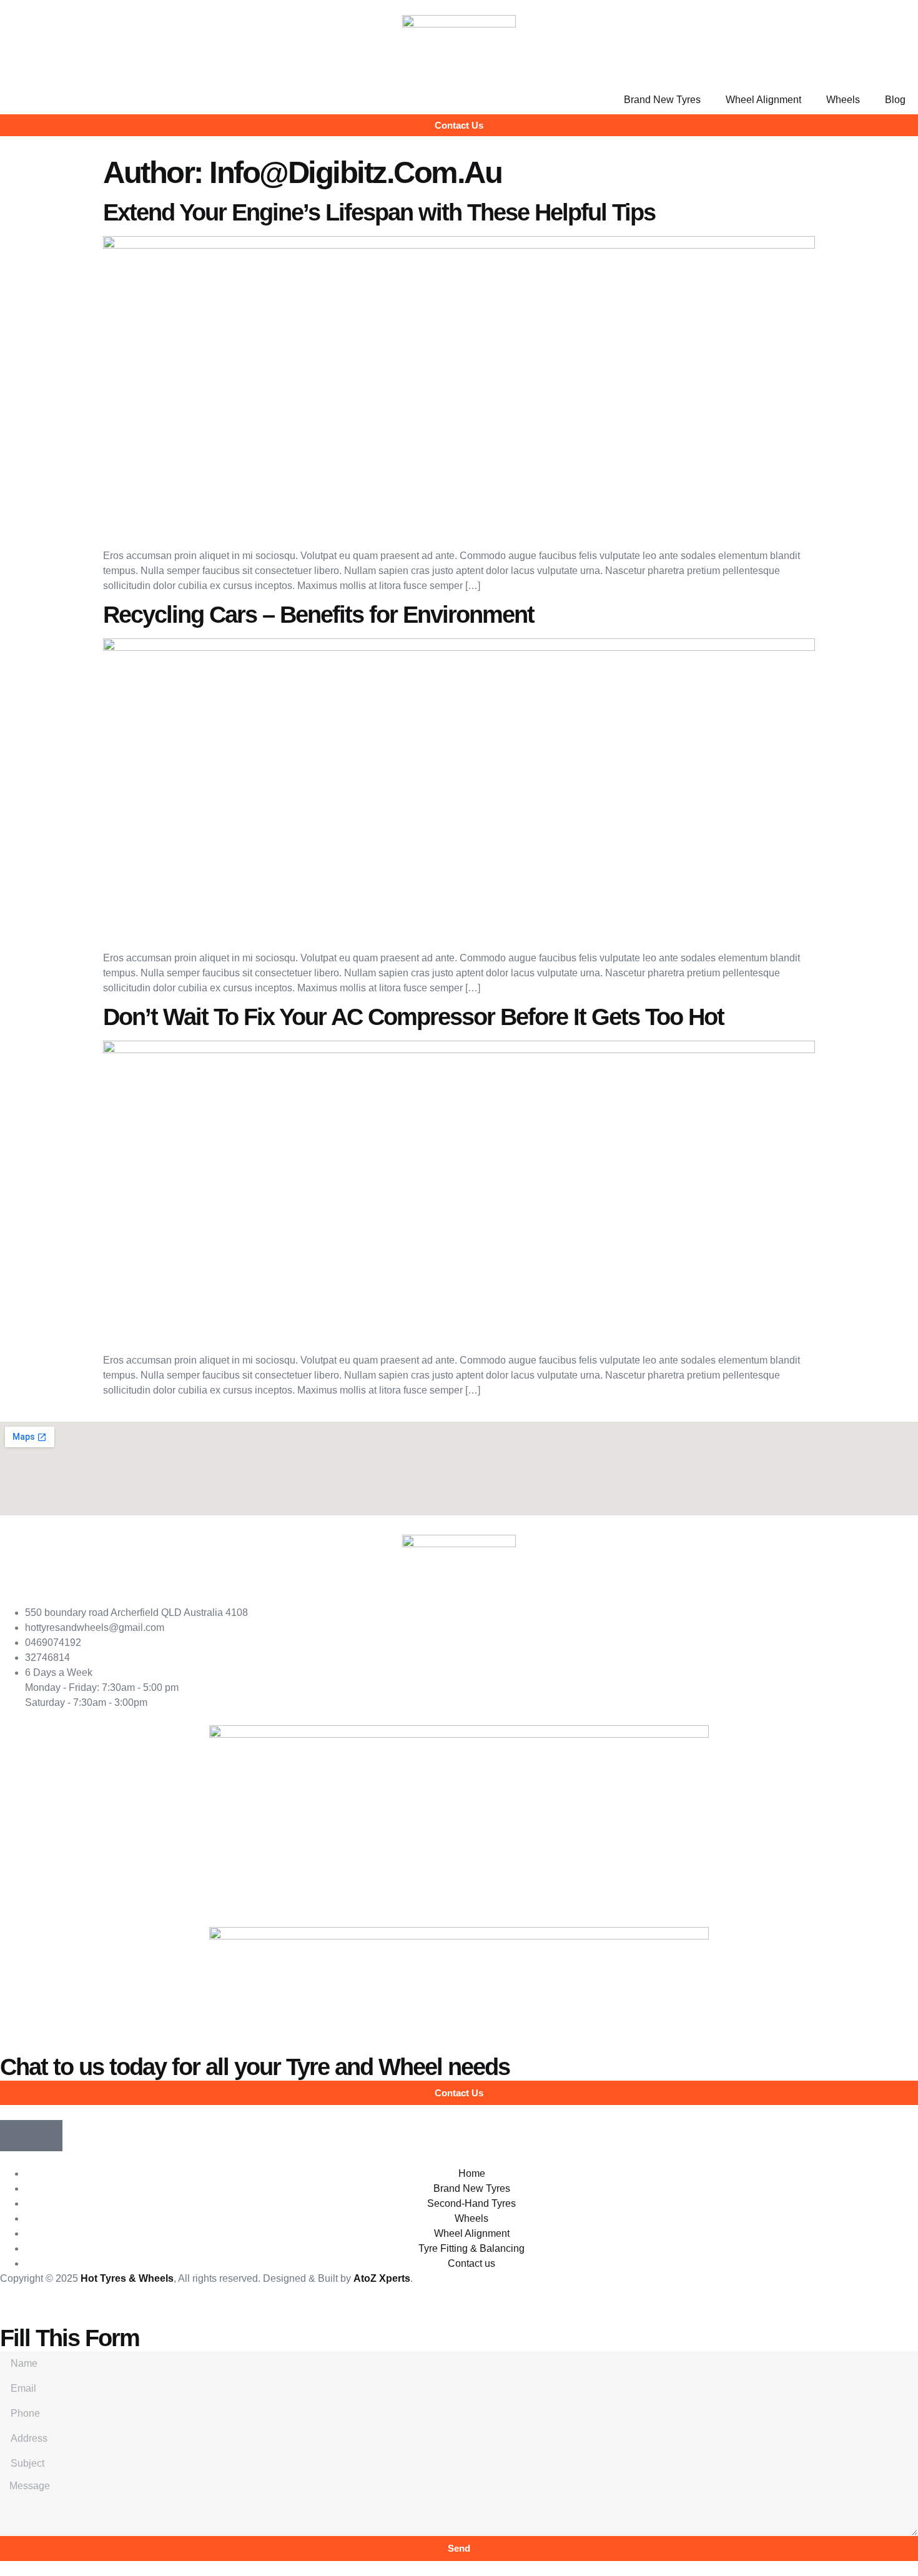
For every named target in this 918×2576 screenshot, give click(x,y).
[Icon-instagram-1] (47, 2136)
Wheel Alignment (763, 100)
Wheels (843, 100)
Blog (895, 100)
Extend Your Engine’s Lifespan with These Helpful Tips (379, 212)
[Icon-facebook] (16, 2136)
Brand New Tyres (662, 100)
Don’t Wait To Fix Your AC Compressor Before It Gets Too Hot (413, 1017)
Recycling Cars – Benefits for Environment (318, 615)
